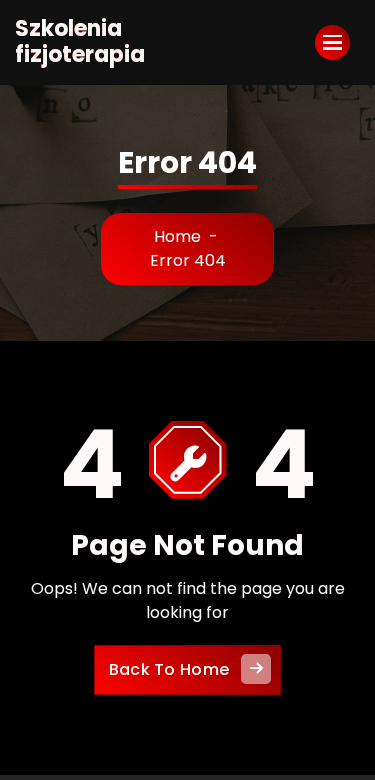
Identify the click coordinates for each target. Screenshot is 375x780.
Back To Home (169, 669)
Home (177, 236)
